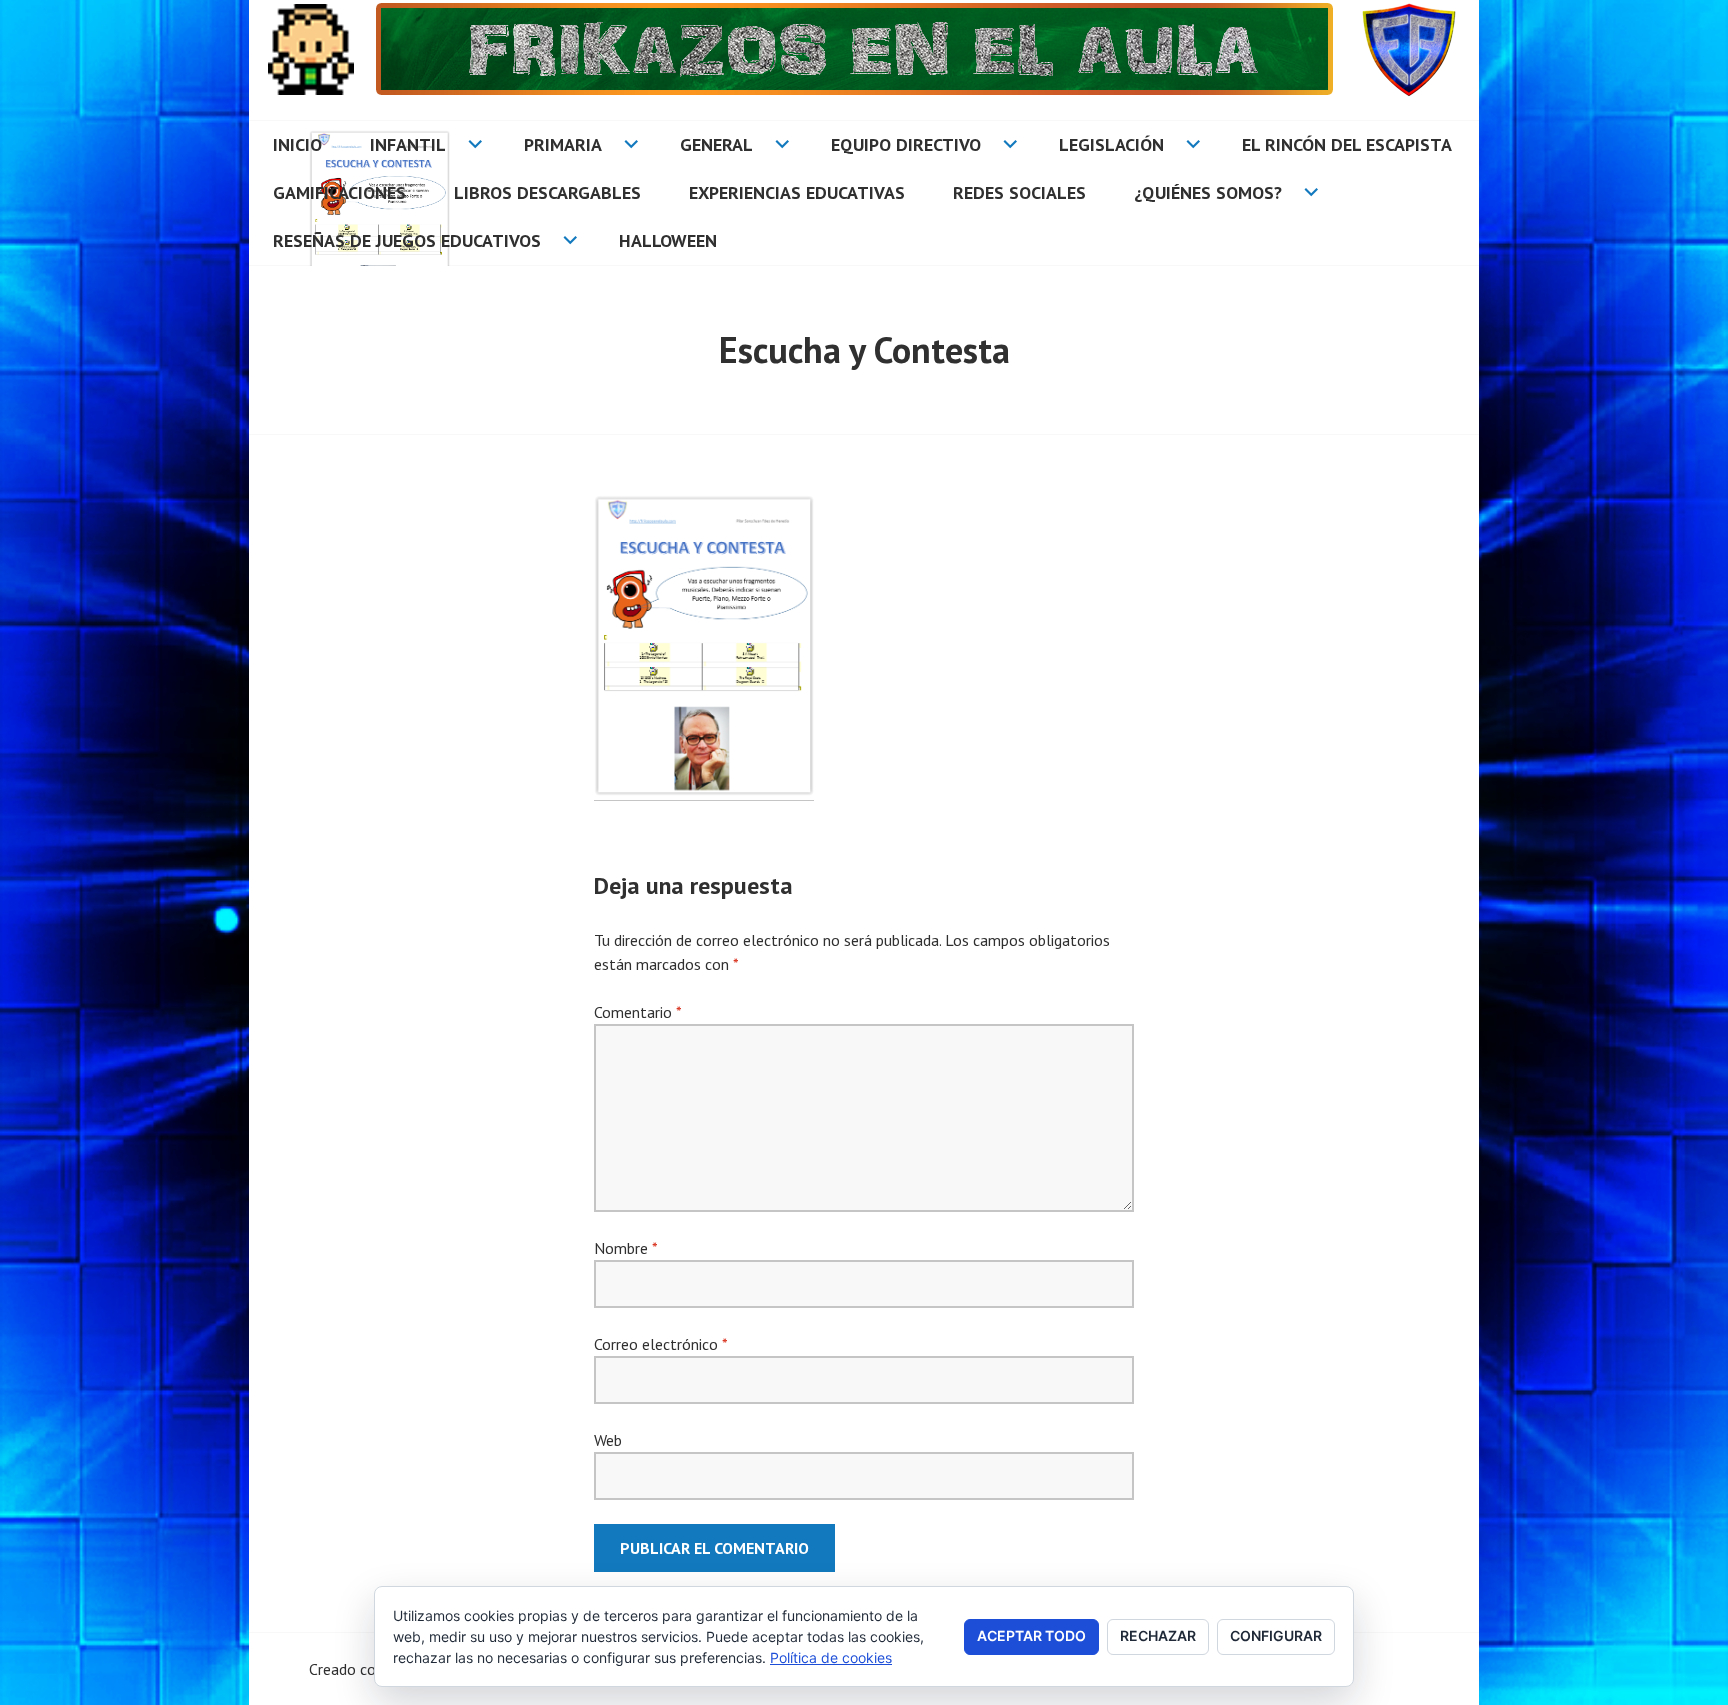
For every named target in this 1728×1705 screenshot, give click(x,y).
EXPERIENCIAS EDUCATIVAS (797, 192)
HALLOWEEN (668, 240)
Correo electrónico (660, 1344)
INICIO (297, 144)
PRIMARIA (563, 144)
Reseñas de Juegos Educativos (407, 240)
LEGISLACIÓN (1111, 144)
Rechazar (1158, 1635)
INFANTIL (408, 144)
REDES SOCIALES (1019, 192)
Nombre (625, 1248)
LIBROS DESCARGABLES (547, 192)
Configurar (1276, 1635)
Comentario (637, 1012)
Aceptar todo (1031, 1635)
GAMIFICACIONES (339, 192)
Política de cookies (831, 1657)
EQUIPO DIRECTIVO (906, 144)
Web (608, 1440)
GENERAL (716, 144)
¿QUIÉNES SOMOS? (1208, 192)
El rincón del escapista (1347, 144)
